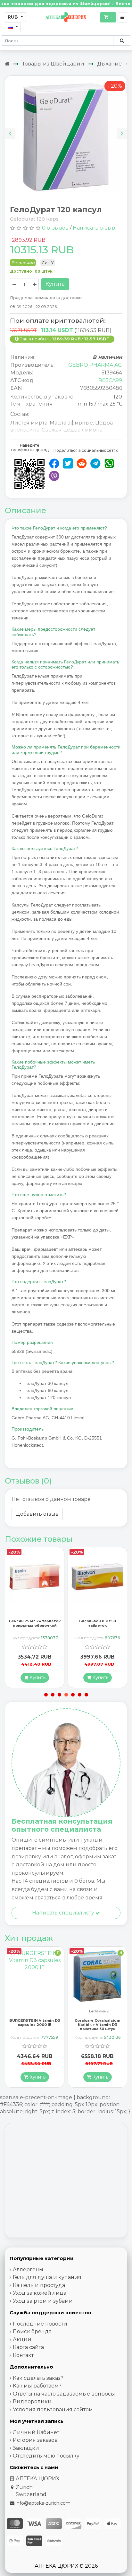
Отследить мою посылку (46, 2456)
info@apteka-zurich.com (43, 2503)
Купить (55, 284)
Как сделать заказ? (38, 2378)
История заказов (35, 2440)
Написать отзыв (94, 228)
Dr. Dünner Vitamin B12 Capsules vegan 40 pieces (98, 2023)
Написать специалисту (64, 1913)
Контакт (23, 2355)
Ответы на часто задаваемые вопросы (64, 2394)
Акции (22, 2339)
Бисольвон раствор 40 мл (98, 1621)
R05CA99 (110, 380)
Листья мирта (29, 423)
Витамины (36, 2011)
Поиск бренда (32, 2331)
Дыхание (109, 64)
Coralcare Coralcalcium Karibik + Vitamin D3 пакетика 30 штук (35, 2025)
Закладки (26, 2448)
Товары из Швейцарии (53, 64)
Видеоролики (32, 2401)
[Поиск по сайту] (122, 40)
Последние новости (40, 2324)
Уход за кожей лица (40, 2293)
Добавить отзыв (37, 1514)
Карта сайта (28, 2347)
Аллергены (28, 2269)
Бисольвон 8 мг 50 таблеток (35, 1623)
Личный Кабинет (36, 2432)
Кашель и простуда (39, 2285)
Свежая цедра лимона (72, 430)
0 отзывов (55, 228)
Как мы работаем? (37, 2386)
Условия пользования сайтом (53, 2410)
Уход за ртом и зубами (43, 2301)
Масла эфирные (71, 423)
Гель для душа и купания (47, 2277)
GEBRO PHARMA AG (95, 365)
